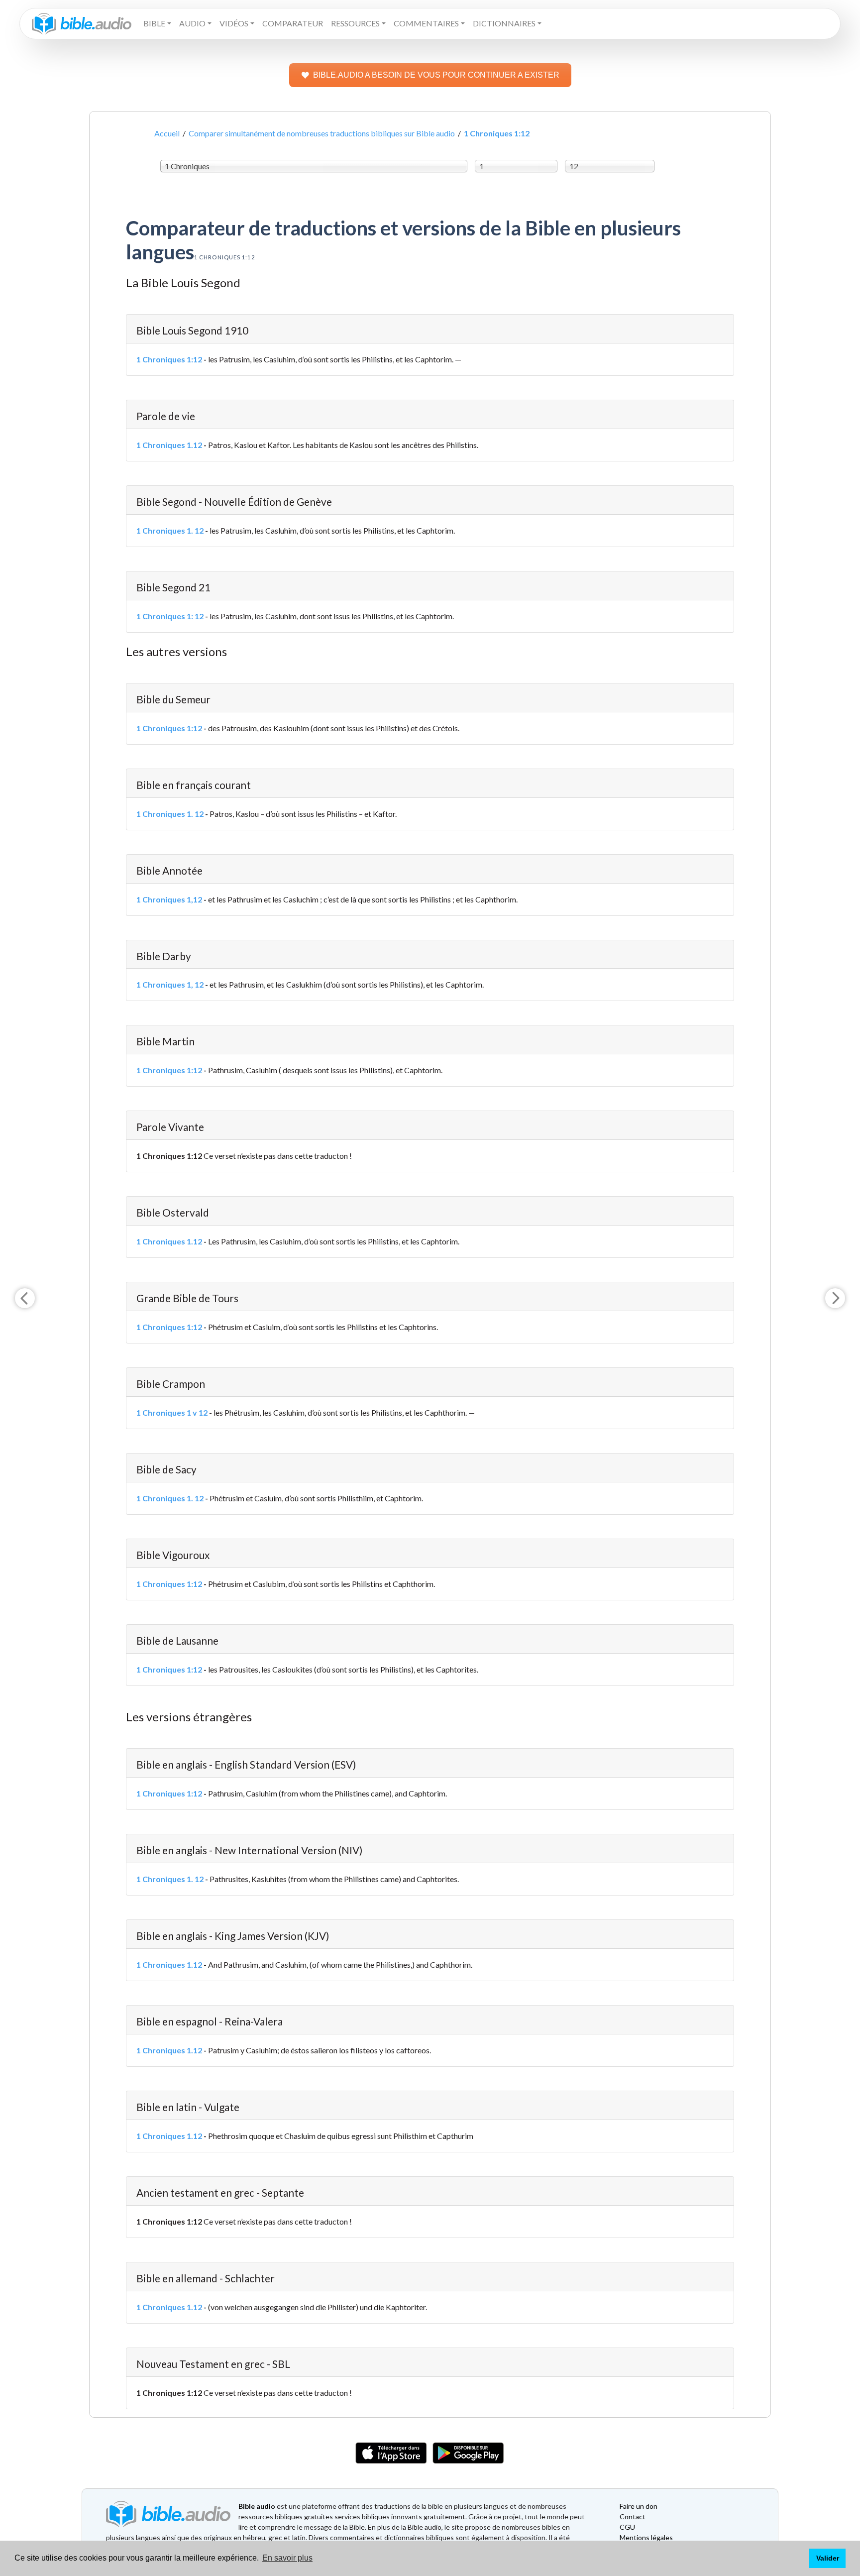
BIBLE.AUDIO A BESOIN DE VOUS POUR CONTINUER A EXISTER (436, 75)
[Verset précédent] (25, 1298)
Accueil (167, 133)
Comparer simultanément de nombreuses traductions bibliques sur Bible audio (322, 133)
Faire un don (639, 2506)
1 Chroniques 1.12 (169, 445)
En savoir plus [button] (287, 2558)
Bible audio (257, 2506)
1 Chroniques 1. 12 (170, 530)
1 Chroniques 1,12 (169, 899)
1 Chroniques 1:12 (169, 359)
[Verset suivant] (835, 1298)
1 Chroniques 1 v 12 (172, 1412)
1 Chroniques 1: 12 (170, 616)
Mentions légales (646, 2537)
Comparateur (293, 23)
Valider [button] (828, 2558)
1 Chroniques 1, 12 (170, 984)
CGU (627, 2527)
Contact (633, 2517)
